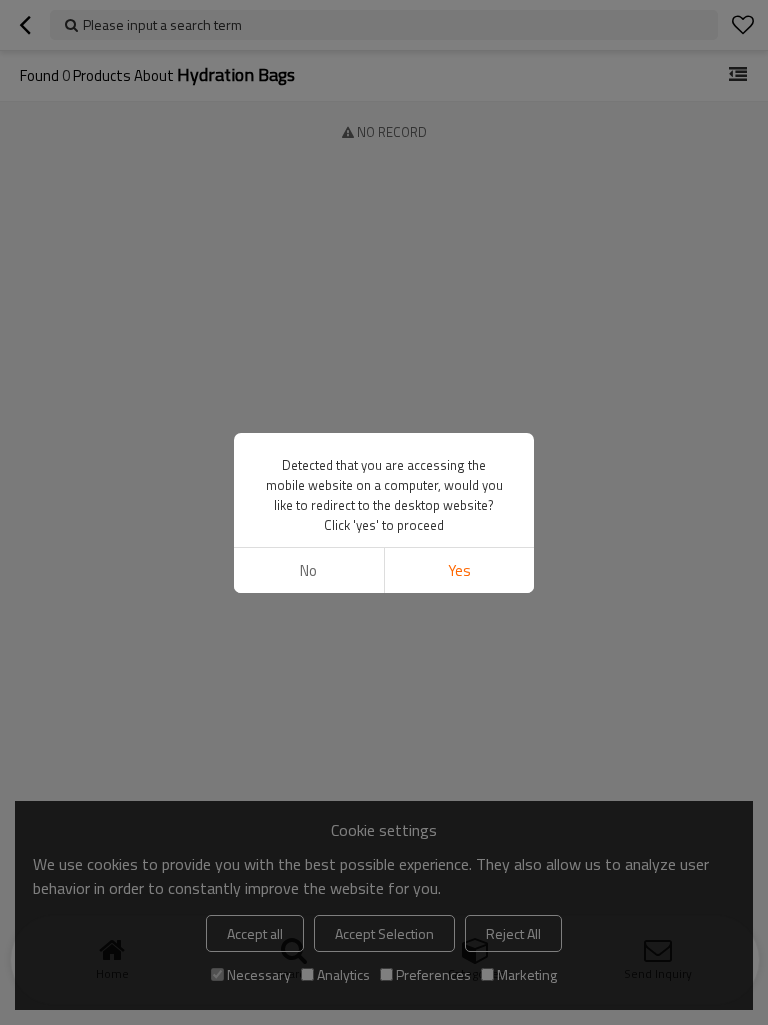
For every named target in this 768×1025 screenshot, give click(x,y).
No (308, 570)
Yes (459, 570)
